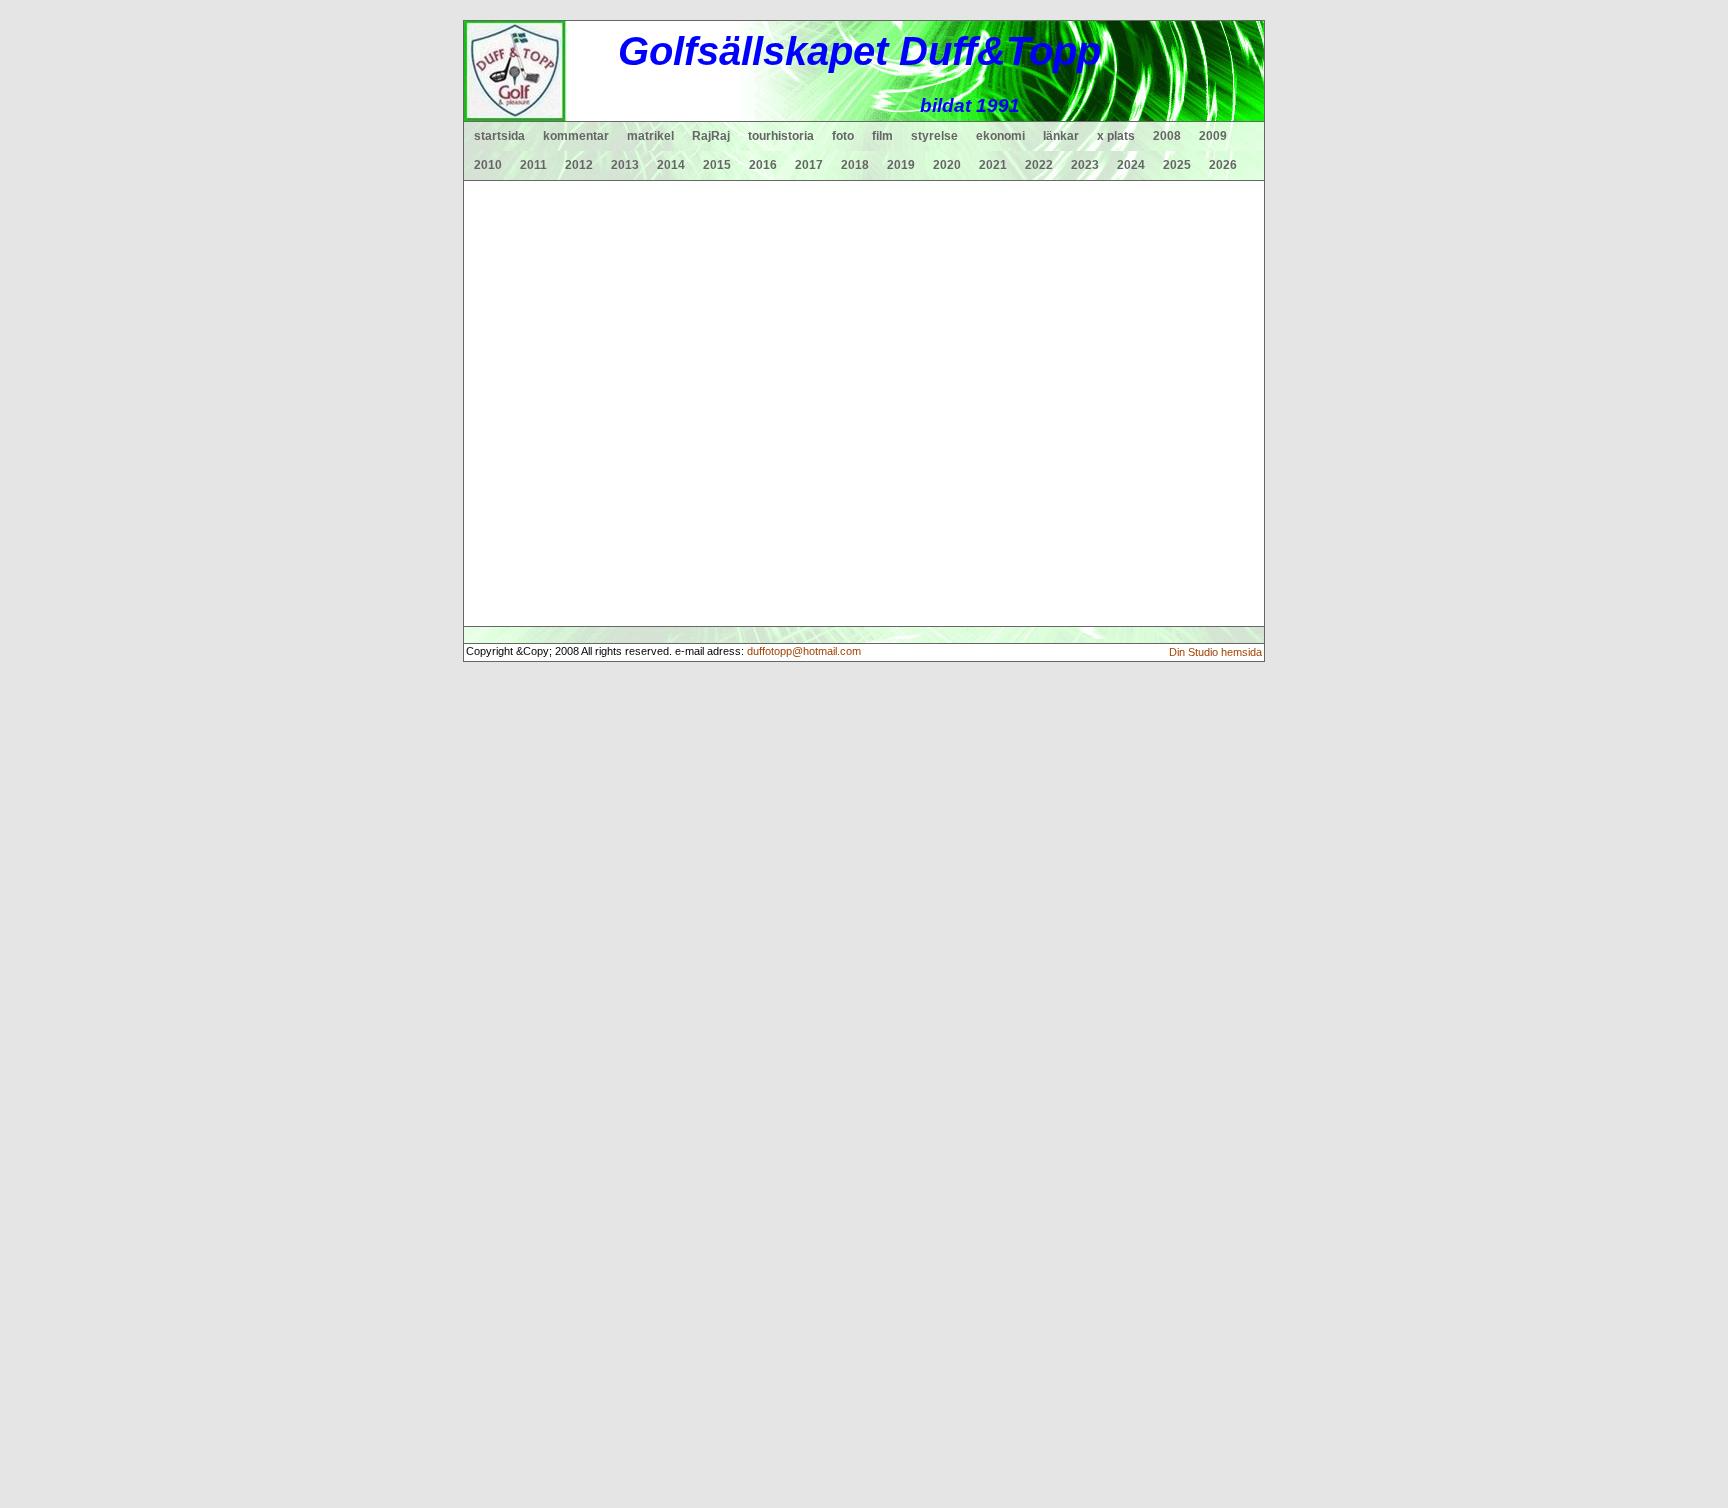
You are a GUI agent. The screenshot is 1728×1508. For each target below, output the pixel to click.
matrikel (650, 136)
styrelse (934, 136)
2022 (1039, 165)
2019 (901, 165)
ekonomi (1000, 136)
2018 (855, 165)
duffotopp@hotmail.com (804, 651)
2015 (717, 165)
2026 (1223, 165)
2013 (625, 165)
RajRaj (711, 136)
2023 (1085, 165)
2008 (1167, 136)
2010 (488, 165)
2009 (1213, 136)
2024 (1131, 165)
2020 (947, 165)
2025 (1177, 165)
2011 (533, 165)
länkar (1061, 136)
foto (843, 136)
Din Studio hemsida (1215, 652)
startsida (499, 136)
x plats (1116, 136)
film (882, 136)
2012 (579, 165)
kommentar (576, 136)
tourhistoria (781, 136)
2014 (671, 165)
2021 (993, 165)
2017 (809, 165)
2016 (763, 165)
